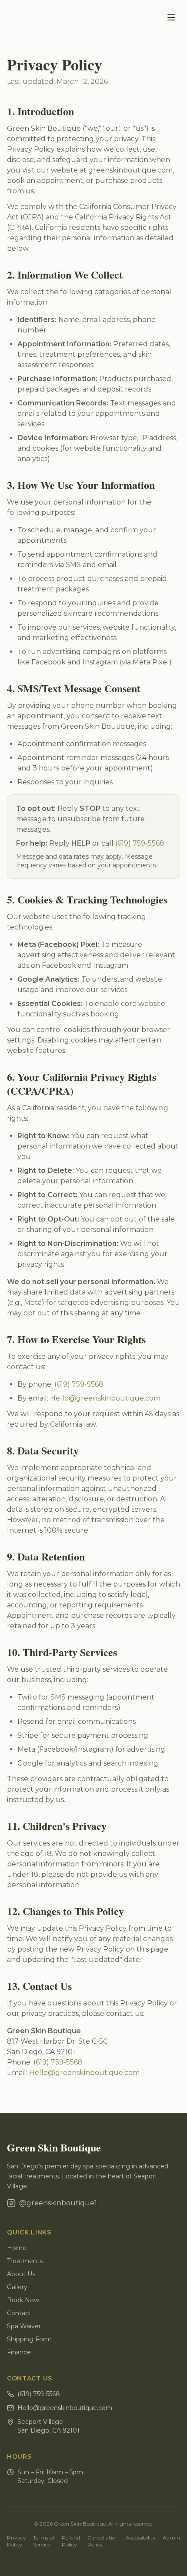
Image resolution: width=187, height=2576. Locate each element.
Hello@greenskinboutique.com (105, 1398)
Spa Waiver (24, 2326)
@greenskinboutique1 (58, 2203)
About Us (21, 2274)
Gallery (17, 2287)
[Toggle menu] (171, 17)
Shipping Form (29, 2339)
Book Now (23, 2300)
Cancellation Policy (103, 2541)
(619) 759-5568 (140, 843)
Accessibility (141, 2538)
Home (17, 2248)
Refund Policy (71, 2541)
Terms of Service (44, 2541)
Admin (171, 2538)
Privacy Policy (17, 2541)
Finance (19, 2352)
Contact (19, 2313)
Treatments (25, 2261)
